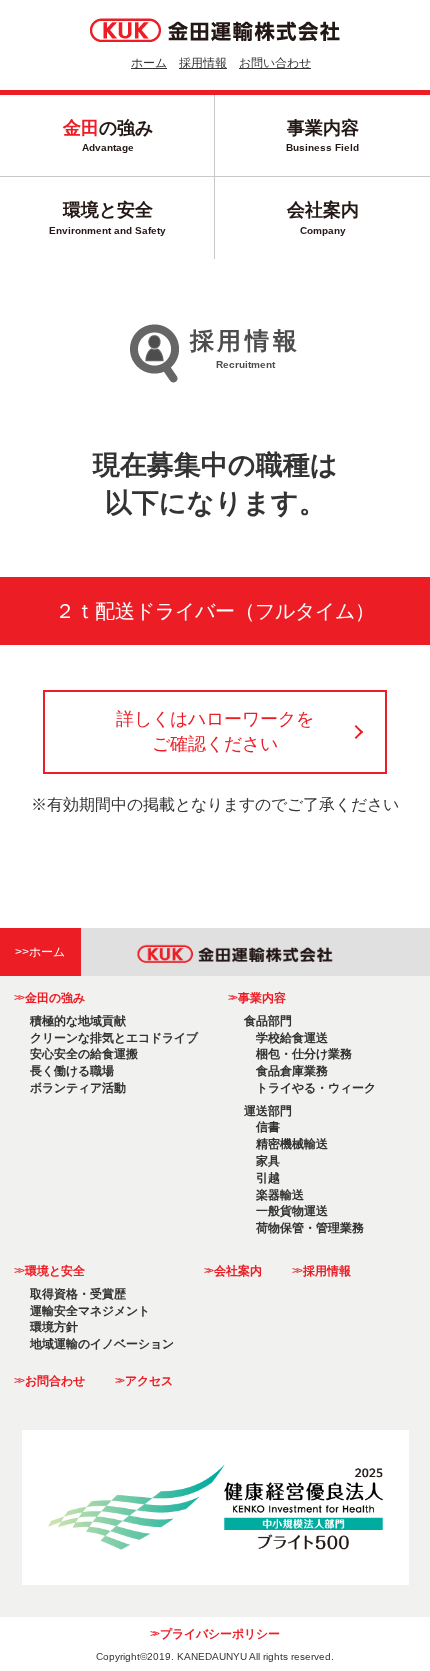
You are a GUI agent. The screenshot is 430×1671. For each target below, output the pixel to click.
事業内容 (322, 135)
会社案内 (323, 217)
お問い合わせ (275, 63)
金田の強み (49, 998)
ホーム (149, 63)
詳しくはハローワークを (215, 731)
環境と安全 (107, 217)
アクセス (144, 1381)
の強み (108, 135)
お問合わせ (49, 1381)
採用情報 (203, 63)
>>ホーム (40, 952)
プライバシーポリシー (215, 1634)
